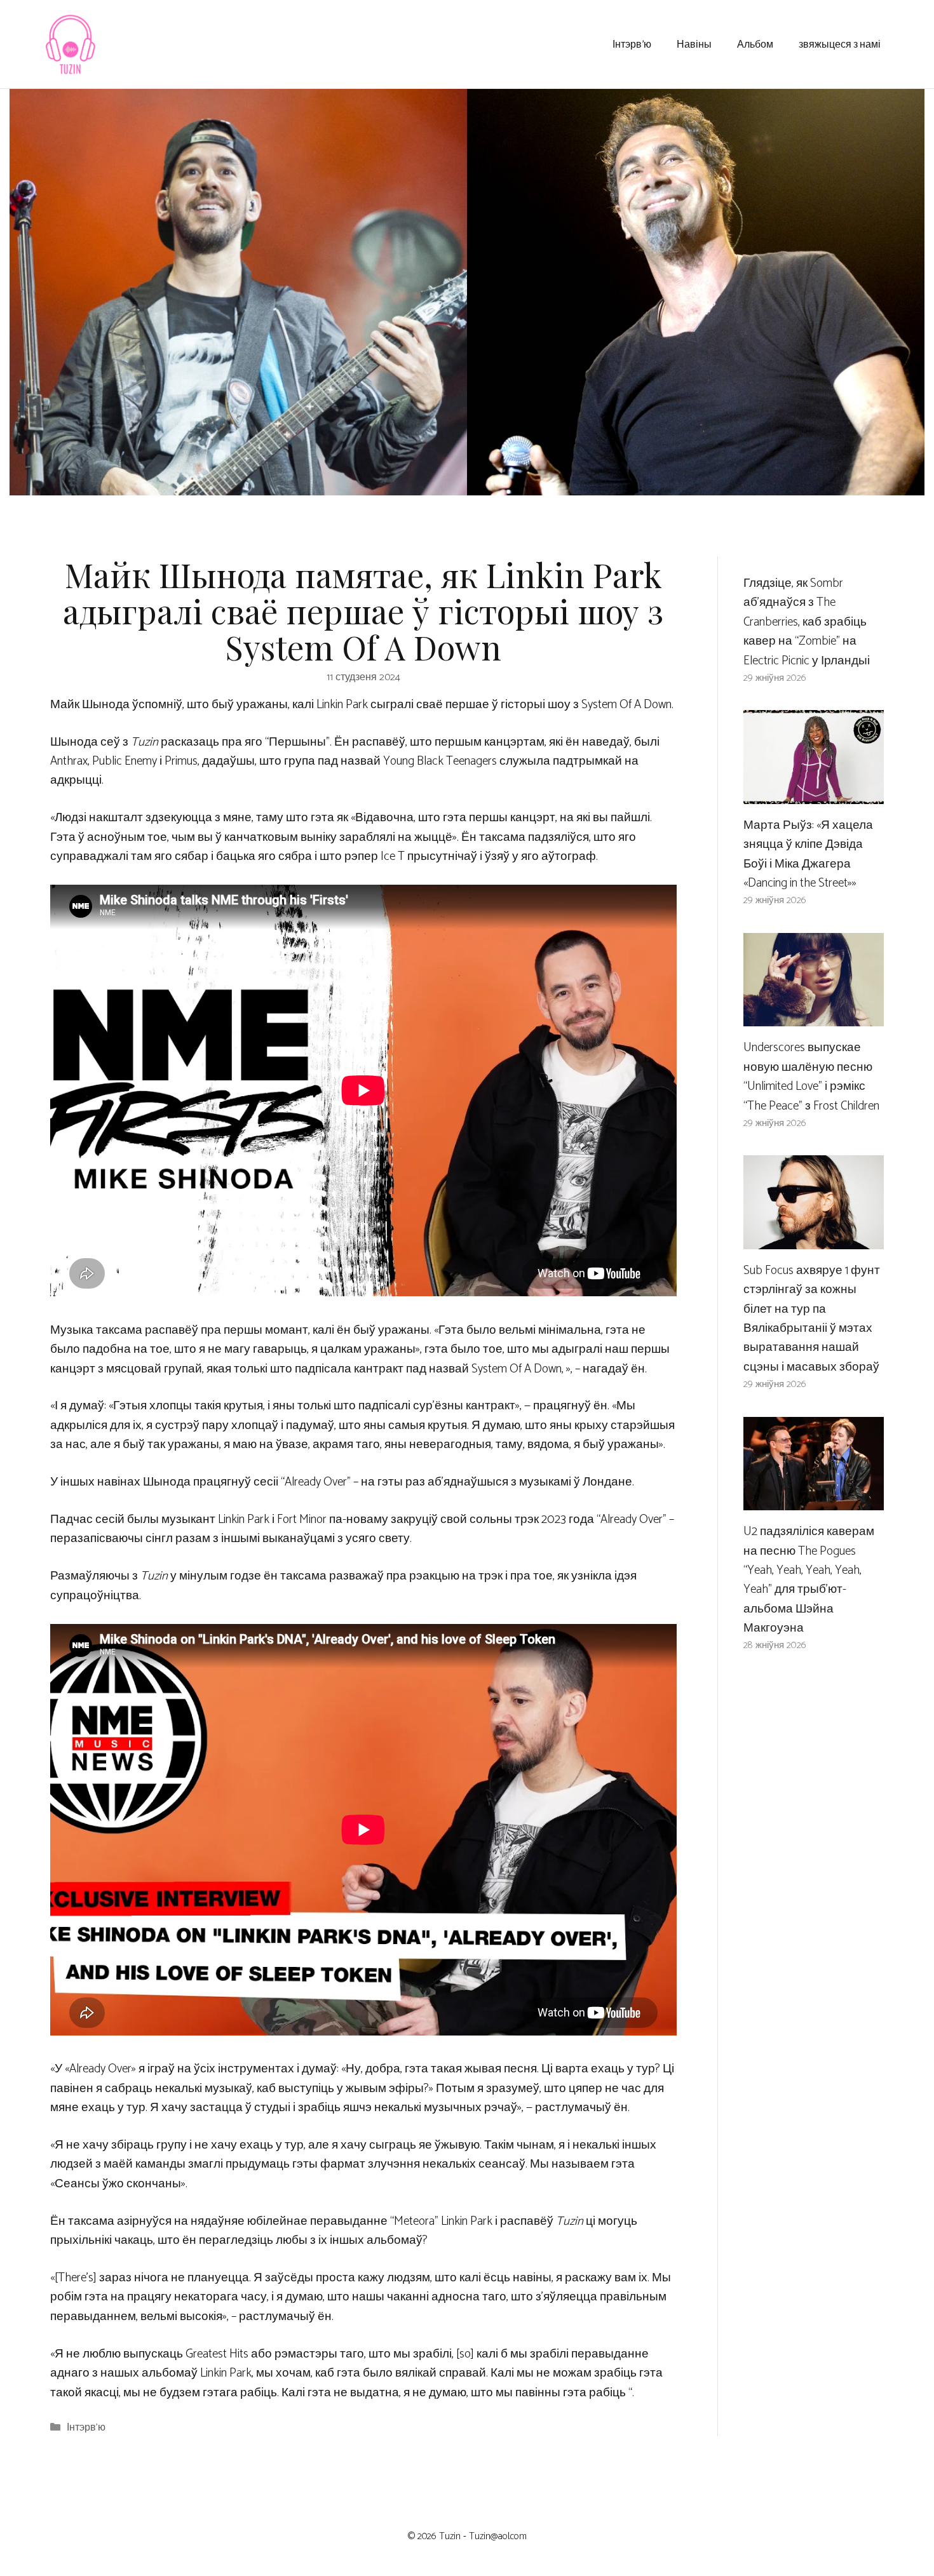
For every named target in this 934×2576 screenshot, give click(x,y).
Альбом (755, 44)
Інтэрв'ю (86, 2428)
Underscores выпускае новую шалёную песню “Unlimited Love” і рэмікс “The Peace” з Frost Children (811, 1077)
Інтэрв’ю (632, 44)
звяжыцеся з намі (840, 44)
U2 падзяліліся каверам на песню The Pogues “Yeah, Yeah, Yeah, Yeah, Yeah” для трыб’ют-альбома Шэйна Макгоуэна (809, 1580)
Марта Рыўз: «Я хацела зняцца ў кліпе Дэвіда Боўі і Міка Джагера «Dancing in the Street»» (808, 854)
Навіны (694, 44)
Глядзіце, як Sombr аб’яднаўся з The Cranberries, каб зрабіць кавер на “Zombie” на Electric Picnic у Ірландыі (807, 622)
